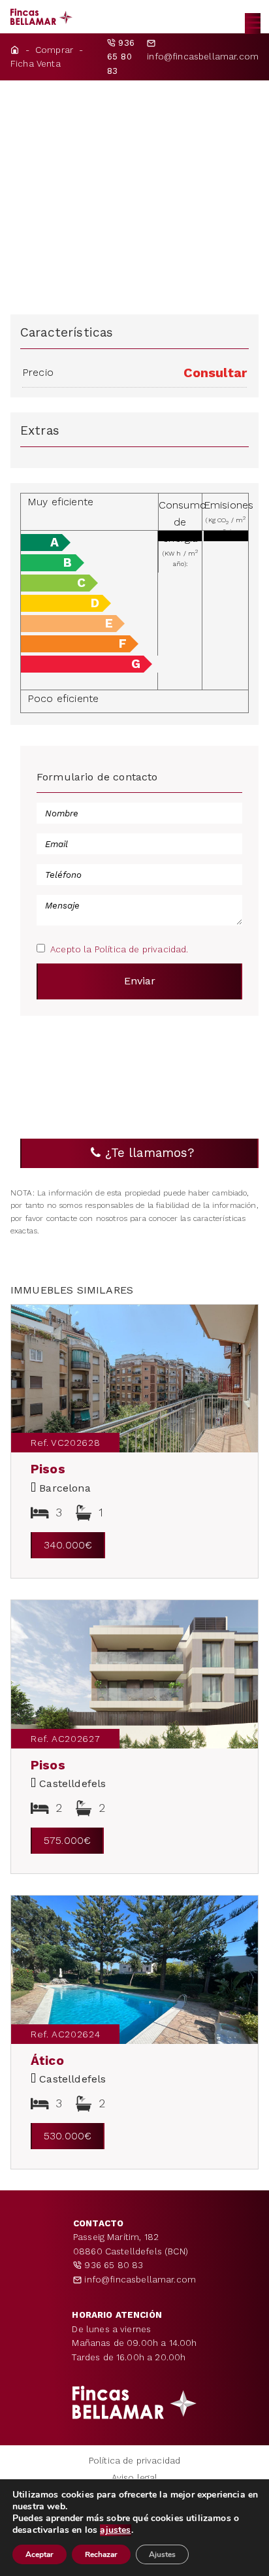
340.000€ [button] (68, 1545)
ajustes (115, 2530)
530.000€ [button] (68, 2136)
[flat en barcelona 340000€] (134, 1379)
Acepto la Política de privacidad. (119, 949)
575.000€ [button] (67, 1840)
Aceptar (40, 2554)
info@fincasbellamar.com (203, 57)
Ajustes (162, 2554)
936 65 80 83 (112, 2265)
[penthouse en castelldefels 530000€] (134, 1970)
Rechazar (101, 2554)
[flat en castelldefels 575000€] (134, 1674)
